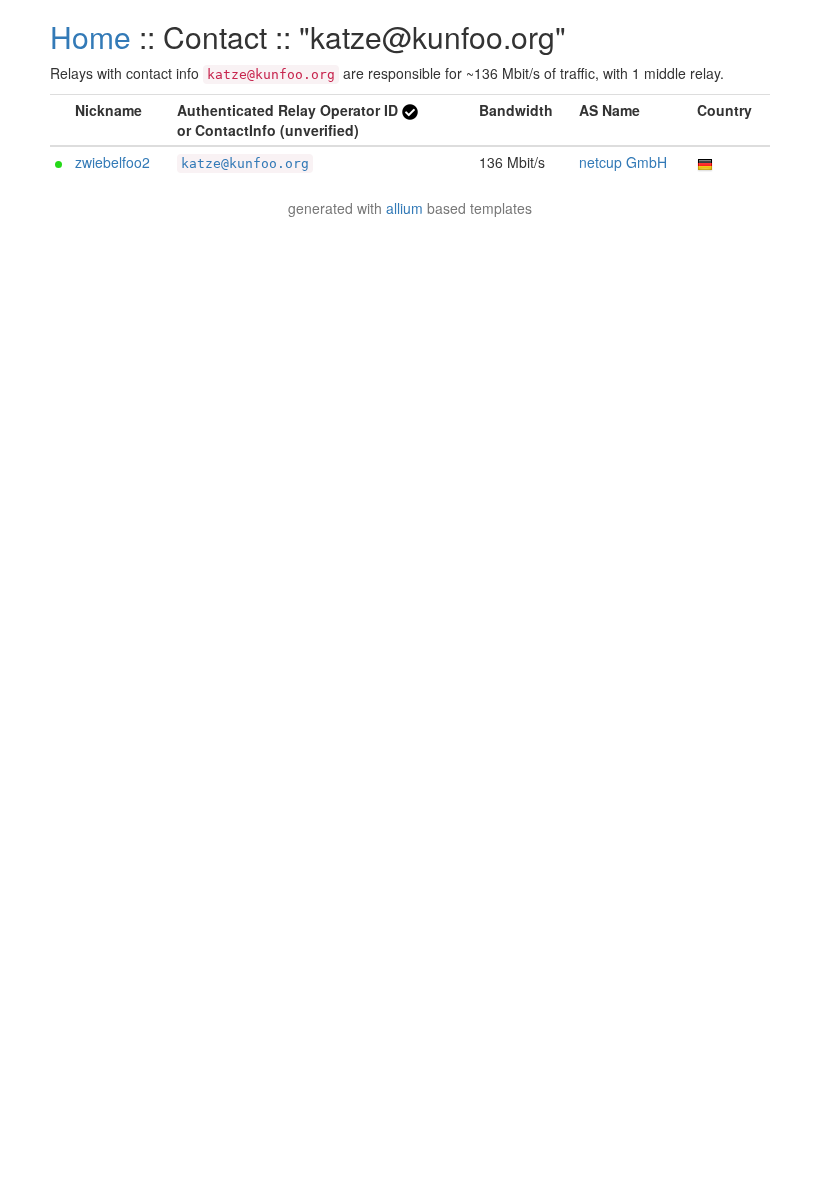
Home (90, 36)
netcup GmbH (623, 162)
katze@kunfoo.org (245, 163)
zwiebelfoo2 (112, 162)
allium (404, 208)
